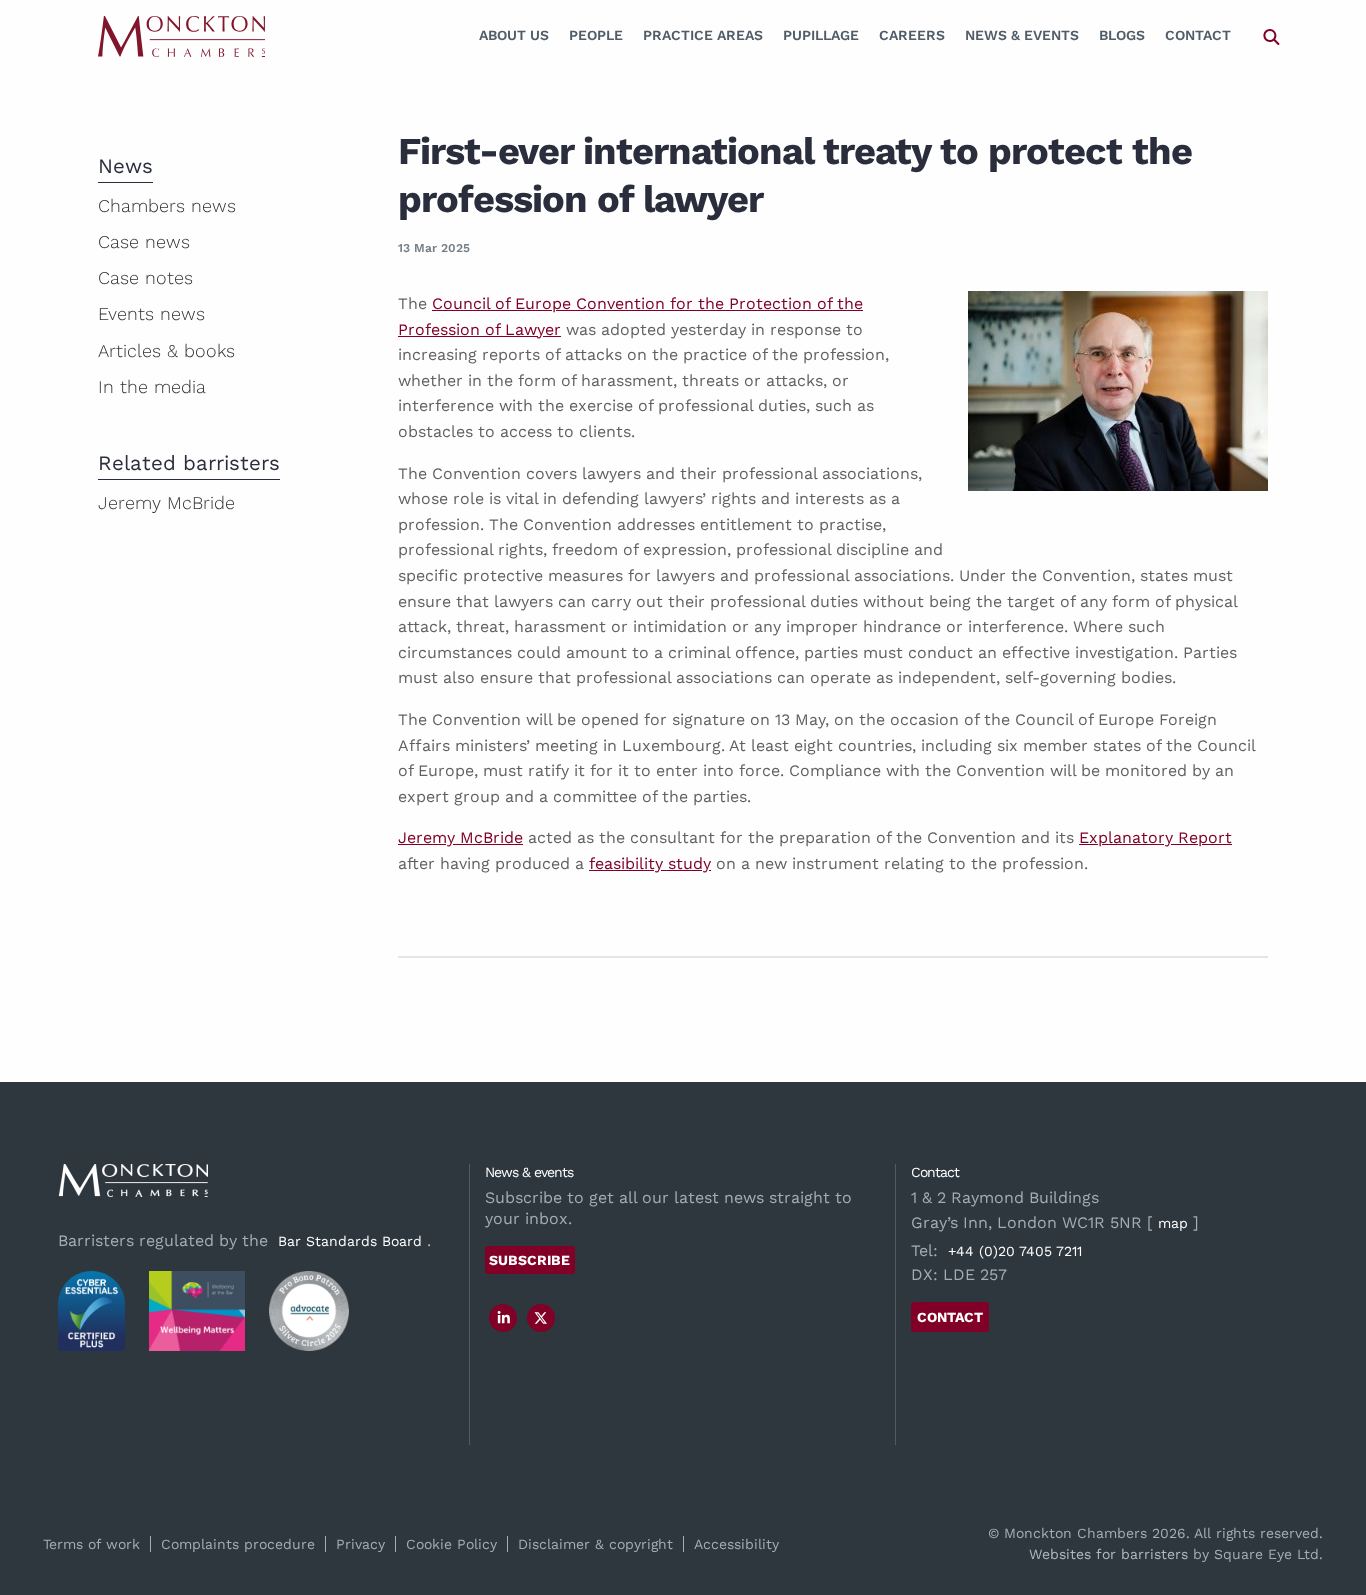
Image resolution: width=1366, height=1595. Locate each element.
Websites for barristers (1108, 1554)
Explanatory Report (1155, 837)
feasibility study (650, 863)
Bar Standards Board (350, 1241)
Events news (151, 313)
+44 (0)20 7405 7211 (1015, 1251)
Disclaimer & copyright (595, 1544)
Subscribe (529, 1260)
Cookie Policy (451, 1544)
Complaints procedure (238, 1544)
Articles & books (166, 350)
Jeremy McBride (460, 837)
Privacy (360, 1544)
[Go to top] (1329, 1498)
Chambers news (167, 205)
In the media (152, 386)
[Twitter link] (541, 1318)
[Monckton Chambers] (181, 35)
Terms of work (91, 1544)
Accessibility (736, 1544)
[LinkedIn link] (504, 1318)
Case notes (145, 277)
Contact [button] (950, 1317)
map (1173, 1223)
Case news (144, 241)
